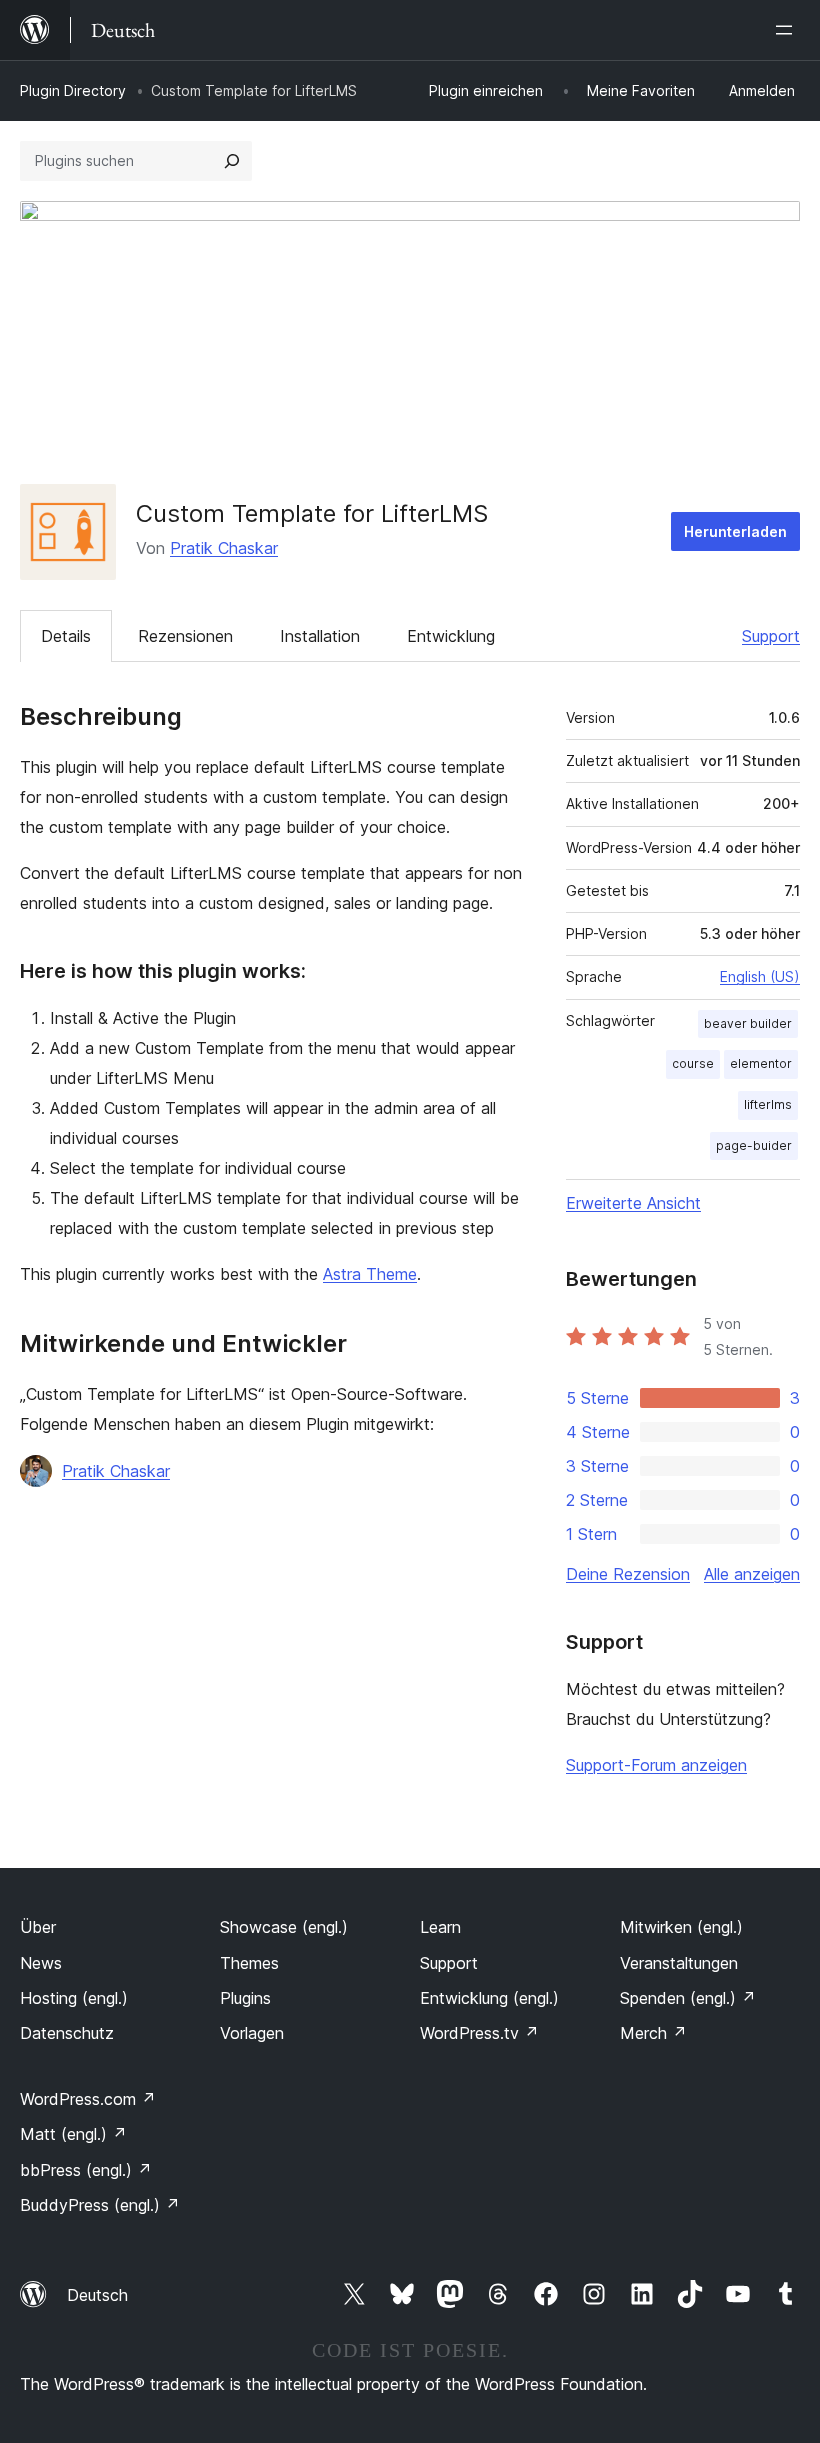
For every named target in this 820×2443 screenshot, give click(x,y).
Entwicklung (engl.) (489, 1998)
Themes (249, 1963)
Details (66, 636)
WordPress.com (88, 2099)
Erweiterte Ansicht (633, 1203)
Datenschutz (67, 2033)
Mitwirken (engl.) (681, 1927)
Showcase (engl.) (284, 1927)
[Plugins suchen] (232, 161)
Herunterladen (735, 531)
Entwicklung (451, 636)
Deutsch (97, 2295)
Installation (320, 636)
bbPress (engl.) (86, 2170)
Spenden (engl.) (688, 1998)
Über (38, 1927)
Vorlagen (252, 2033)
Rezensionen (185, 636)
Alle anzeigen (752, 1574)
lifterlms (768, 1104)
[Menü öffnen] (788, 30)
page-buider (754, 1145)
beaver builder (748, 1023)
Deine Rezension (628, 1574)
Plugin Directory (73, 90)
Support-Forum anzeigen (656, 1765)
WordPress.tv (479, 2033)
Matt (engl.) (73, 2134)
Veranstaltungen (679, 1963)
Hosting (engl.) (74, 1998)
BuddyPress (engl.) (100, 2205)
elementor (761, 1063)
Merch (653, 2033)
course (693, 1063)
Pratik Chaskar (224, 548)
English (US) (760, 976)
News (41, 1963)
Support (771, 636)
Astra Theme (370, 1274)
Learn (440, 1927)
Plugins (245, 1998)
